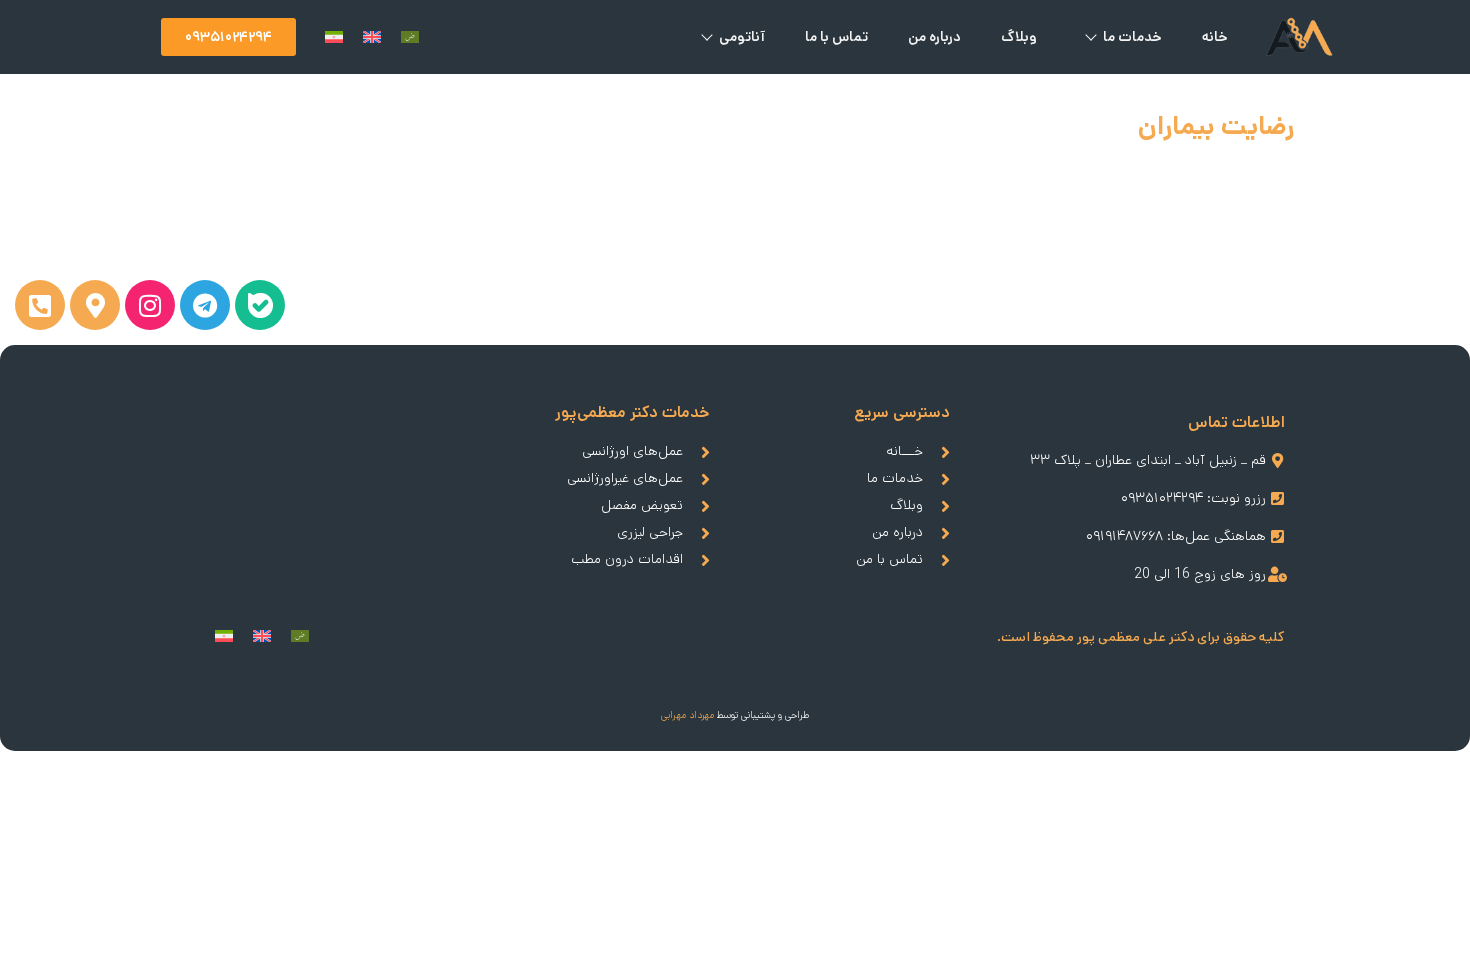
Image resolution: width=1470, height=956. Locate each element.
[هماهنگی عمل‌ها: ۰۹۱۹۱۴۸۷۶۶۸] (1277, 536)
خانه (1215, 37)
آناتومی (742, 37)
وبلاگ (1019, 37)
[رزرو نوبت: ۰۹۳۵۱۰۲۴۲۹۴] (1277, 498)
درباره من (934, 37)
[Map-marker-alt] (95, 305)
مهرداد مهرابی (687, 715)
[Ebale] (260, 305)
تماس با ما (836, 37)
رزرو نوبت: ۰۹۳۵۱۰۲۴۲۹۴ (1193, 498)
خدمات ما (1132, 37)
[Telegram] (205, 305)
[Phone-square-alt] (40, 305)
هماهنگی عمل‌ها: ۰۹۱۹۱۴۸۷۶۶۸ (1176, 536)
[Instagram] (150, 305)
